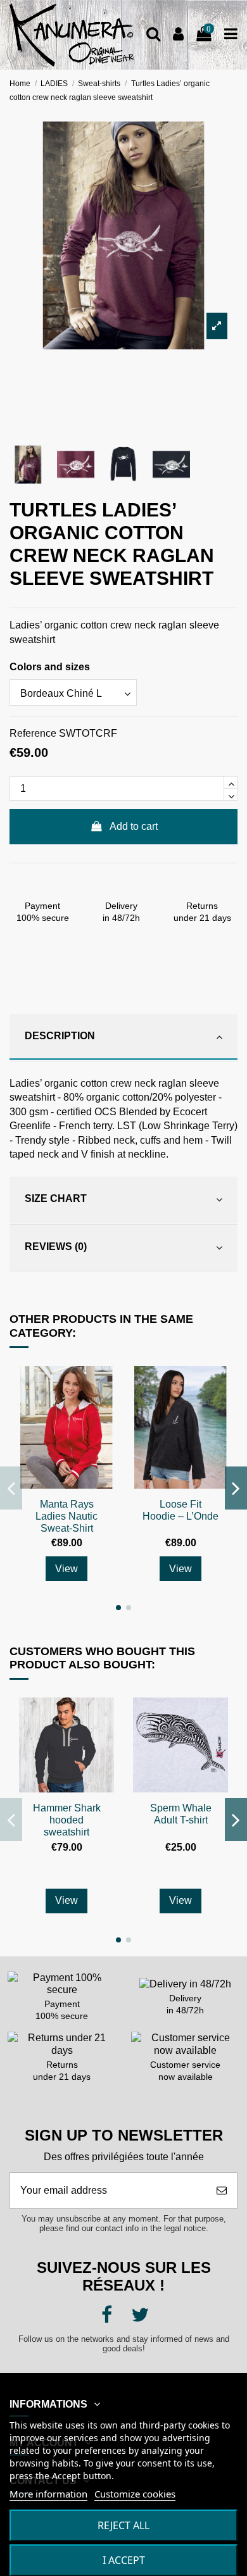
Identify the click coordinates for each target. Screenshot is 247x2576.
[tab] (123, 1038)
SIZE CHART (56, 1198)
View (66, 1569)
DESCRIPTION (60, 1036)
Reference (33, 733)
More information (48, 2494)
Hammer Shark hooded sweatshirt (67, 1820)
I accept (124, 2560)
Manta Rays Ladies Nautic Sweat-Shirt (66, 1516)
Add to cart (134, 826)
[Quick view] (104, 1386)
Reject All (123, 2525)
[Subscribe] (222, 2191)
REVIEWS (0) (56, 1247)
